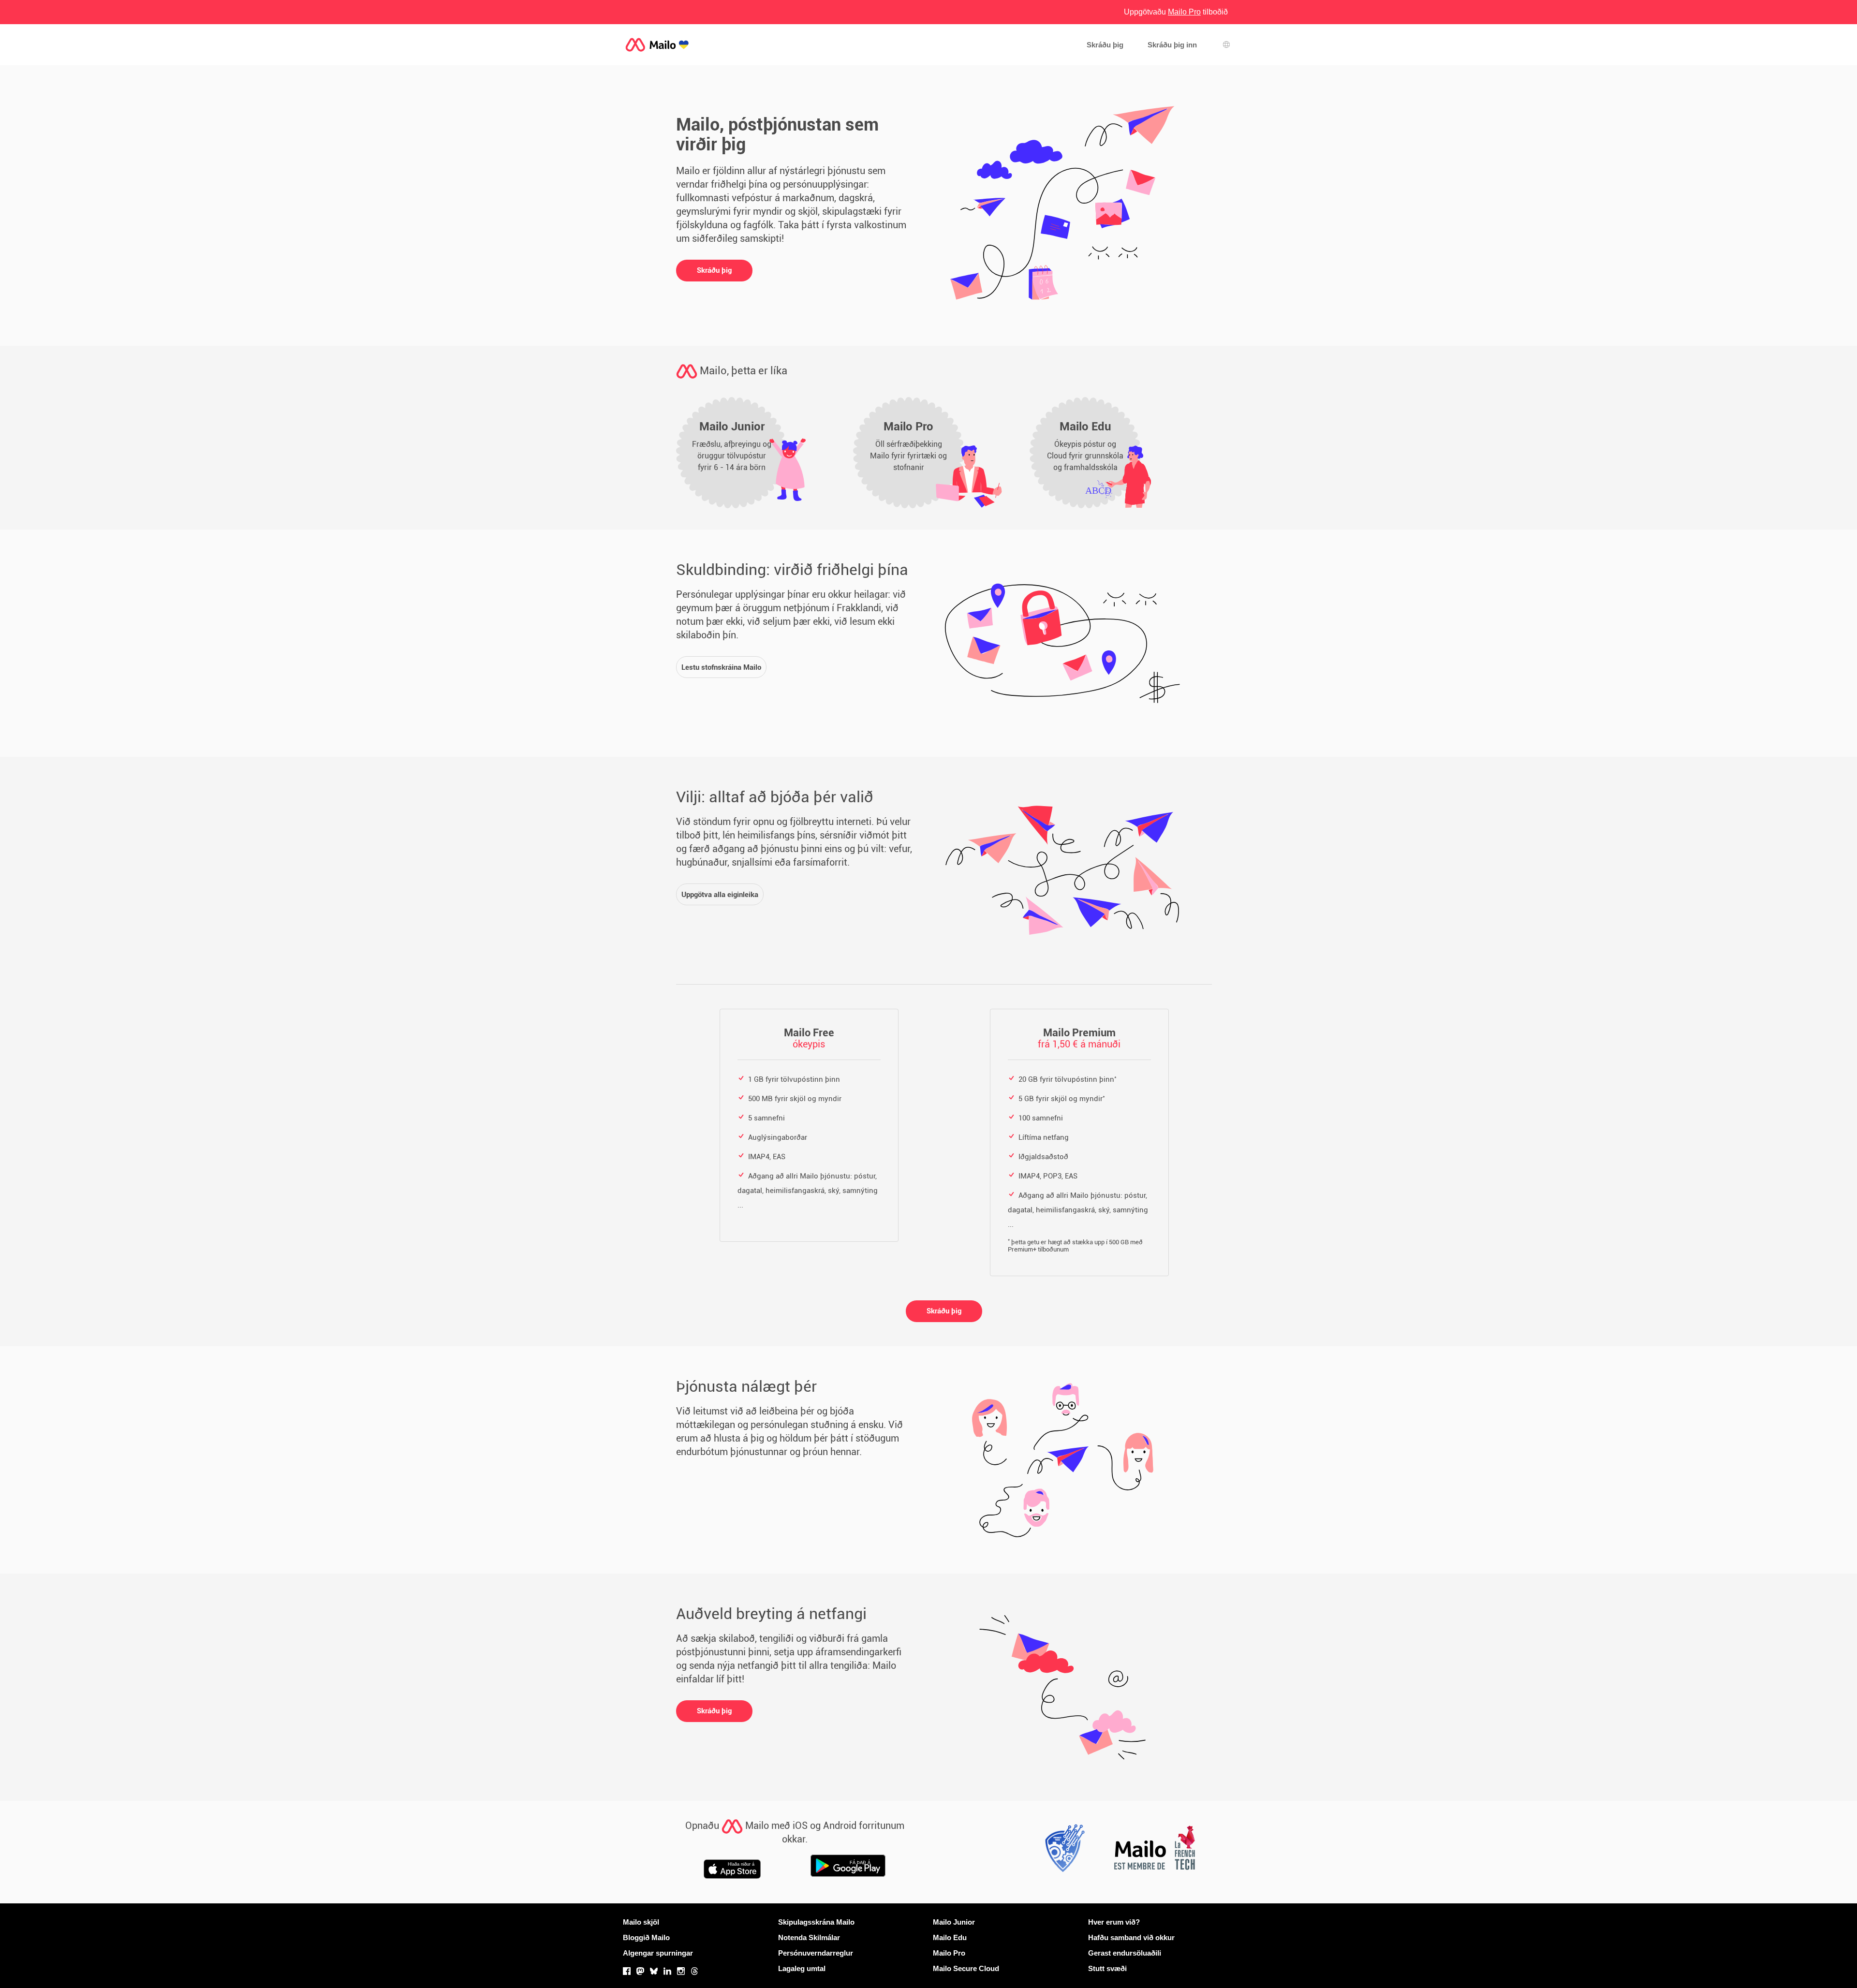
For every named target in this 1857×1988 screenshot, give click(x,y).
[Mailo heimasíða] (657, 45)
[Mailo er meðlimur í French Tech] (1154, 1851)
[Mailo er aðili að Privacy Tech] (1062, 1851)
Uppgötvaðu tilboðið (1176, 12)
